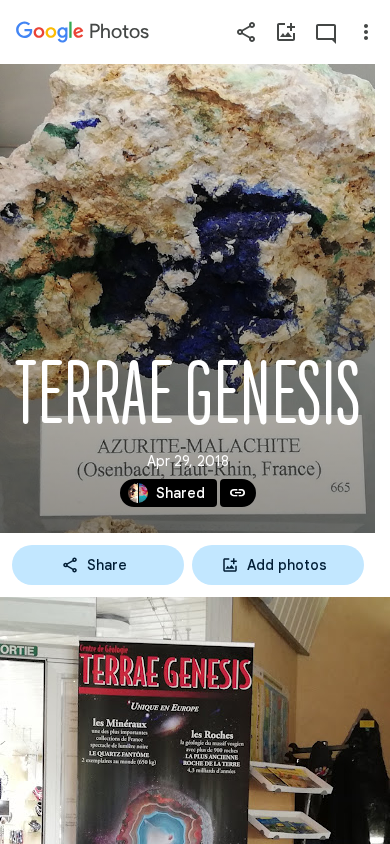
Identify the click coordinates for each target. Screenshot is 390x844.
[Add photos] (286, 32)
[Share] (246, 32)
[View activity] (326, 32)
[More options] (366, 32)
